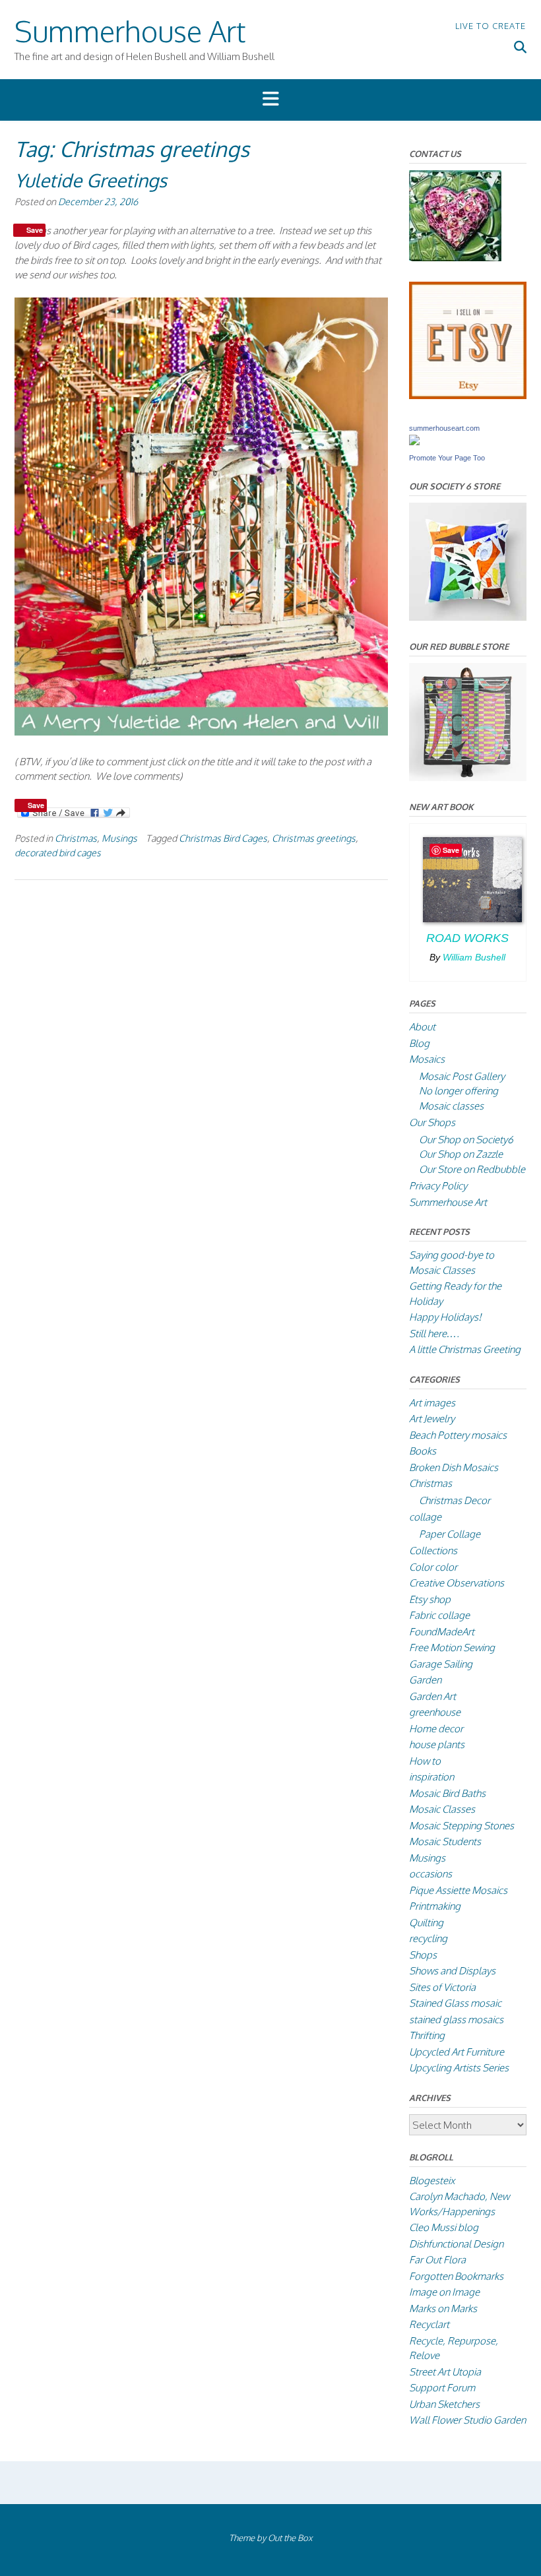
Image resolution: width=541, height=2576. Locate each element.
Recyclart (429, 2324)
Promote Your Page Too (447, 458)
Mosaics (427, 1059)
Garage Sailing (441, 1664)
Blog (419, 1043)
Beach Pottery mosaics (458, 1435)
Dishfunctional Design (456, 2244)
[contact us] (455, 258)
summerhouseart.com (444, 428)
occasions (430, 1874)
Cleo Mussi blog (444, 2227)
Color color (433, 1567)
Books (423, 1451)
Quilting (426, 1923)
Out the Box (290, 2538)
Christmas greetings (314, 838)
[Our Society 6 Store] (468, 617)
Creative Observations (457, 1583)
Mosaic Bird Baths (447, 1793)
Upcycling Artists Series (459, 2068)
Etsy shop (430, 1599)
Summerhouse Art (130, 31)
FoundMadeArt (442, 1632)
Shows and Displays (452, 1971)
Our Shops (432, 1122)
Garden (425, 1680)
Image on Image (444, 2292)
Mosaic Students (445, 1841)
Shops (423, 1955)
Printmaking (435, 1906)
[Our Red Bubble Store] (468, 777)
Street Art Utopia (445, 2372)
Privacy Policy (438, 1186)
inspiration (431, 1777)
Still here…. (434, 1334)
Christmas (76, 838)
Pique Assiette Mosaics (458, 1890)
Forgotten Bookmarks (456, 2276)
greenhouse (435, 1712)
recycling (428, 1938)
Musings (119, 838)
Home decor (436, 1729)
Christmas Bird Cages (223, 838)
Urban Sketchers (444, 2404)
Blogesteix (432, 2181)
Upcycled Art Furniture (457, 2052)
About (422, 1027)
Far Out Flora (437, 2260)
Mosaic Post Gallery (462, 1076)
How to (425, 1761)
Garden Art (432, 1696)
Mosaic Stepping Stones (461, 1826)
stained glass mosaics (456, 2020)
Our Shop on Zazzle (461, 1154)
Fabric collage (439, 1615)
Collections (433, 1551)
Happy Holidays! (445, 1317)
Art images (432, 1403)
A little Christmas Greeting (465, 1349)
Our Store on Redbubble (472, 1169)
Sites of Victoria (442, 1987)
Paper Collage (450, 1534)
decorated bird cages (58, 852)
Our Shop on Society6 (466, 1140)
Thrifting (427, 2035)
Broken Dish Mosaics (454, 1467)
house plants (437, 1744)
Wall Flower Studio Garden (467, 2420)
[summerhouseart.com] (414, 442)
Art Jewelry (432, 1419)
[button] (270, 100)
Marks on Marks (443, 2309)
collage (425, 1517)
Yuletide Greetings (91, 180)
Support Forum (442, 2388)
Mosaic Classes (442, 1809)
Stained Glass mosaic (455, 2003)
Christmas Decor (455, 1500)
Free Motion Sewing (452, 1648)
